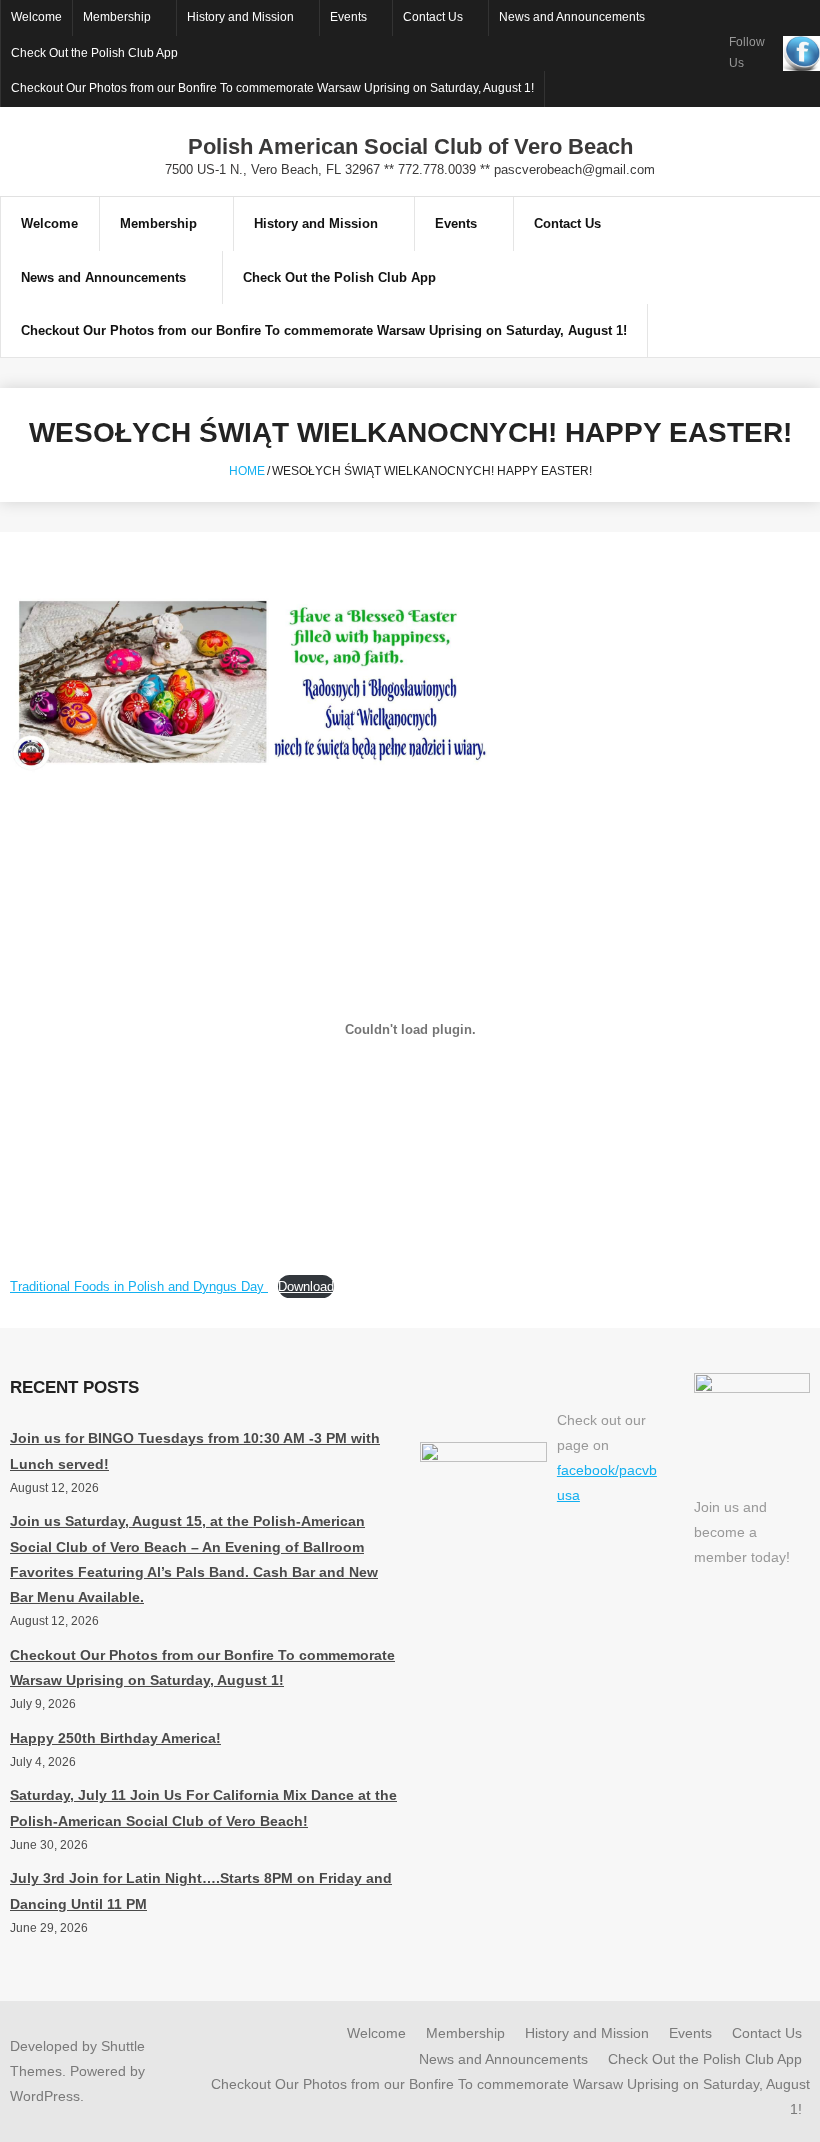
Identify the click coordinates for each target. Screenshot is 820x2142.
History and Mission (240, 17)
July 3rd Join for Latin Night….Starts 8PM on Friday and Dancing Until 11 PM (201, 1890)
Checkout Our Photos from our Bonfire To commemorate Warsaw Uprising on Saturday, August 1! (272, 88)
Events (348, 17)
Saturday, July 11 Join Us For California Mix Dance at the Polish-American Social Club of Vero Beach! (203, 1807)
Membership (117, 17)
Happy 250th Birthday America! (115, 1738)
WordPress (45, 2096)
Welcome (36, 17)
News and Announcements (572, 17)
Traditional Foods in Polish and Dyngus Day (139, 1286)
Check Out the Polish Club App (94, 53)
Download (306, 1286)
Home (247, 471)
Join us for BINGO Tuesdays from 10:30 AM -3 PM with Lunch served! (195, 1450)
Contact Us (433, 17)
